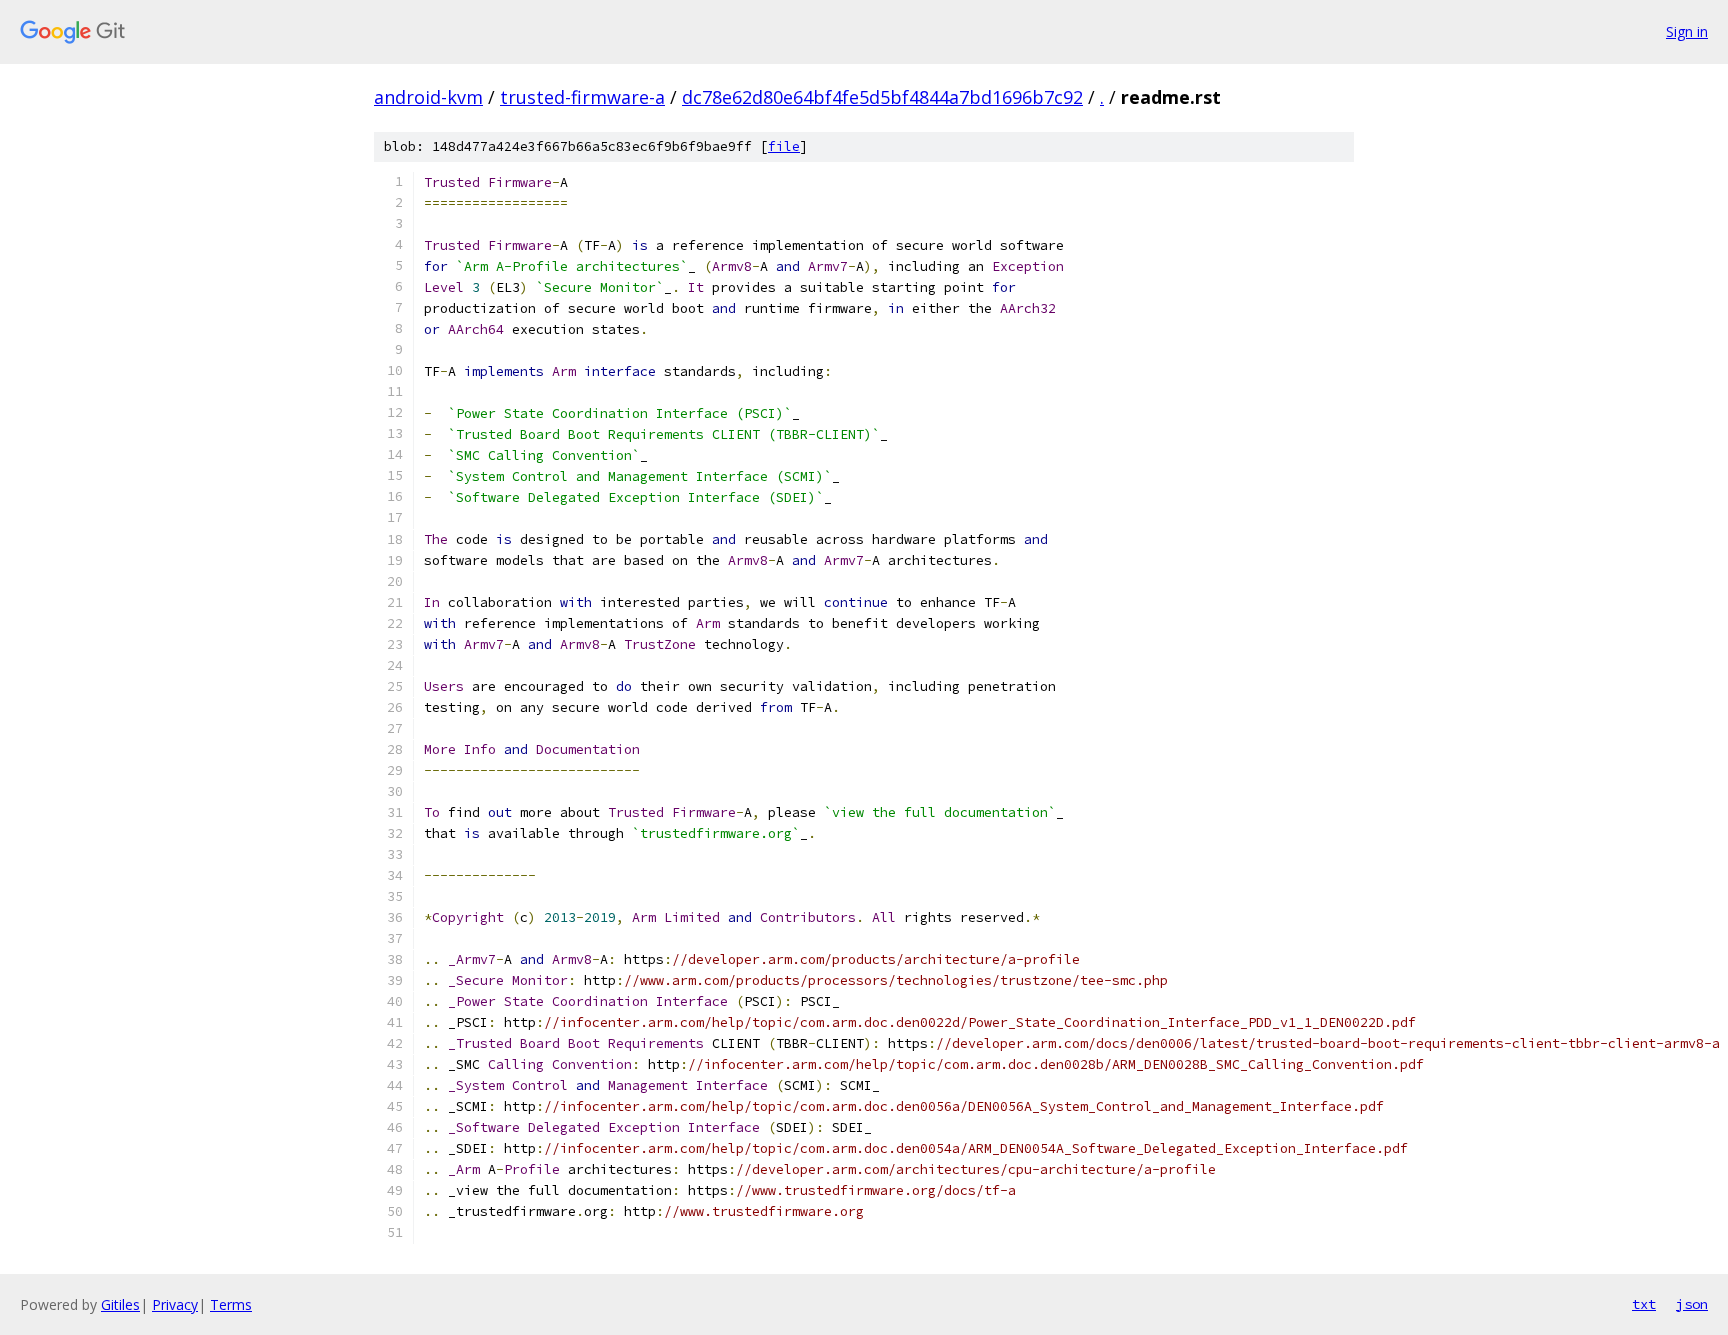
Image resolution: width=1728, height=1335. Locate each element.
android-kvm (428, 97)
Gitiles (120, 1304)
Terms (231, 1304)
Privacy (175, 1304)
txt (1644, 1304)
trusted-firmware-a (582, 97)
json (1692, 1304)
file (784, 146)
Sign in (1687, 31)
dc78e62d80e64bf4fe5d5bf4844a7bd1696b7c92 (882, 97)
